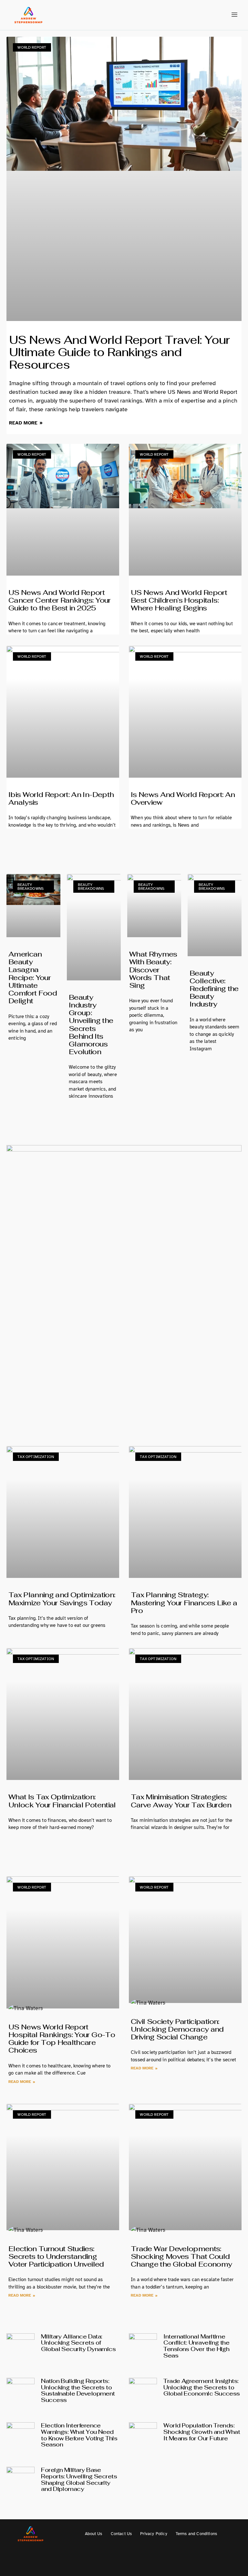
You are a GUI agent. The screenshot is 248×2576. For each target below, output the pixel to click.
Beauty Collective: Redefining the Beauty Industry (214, 989)
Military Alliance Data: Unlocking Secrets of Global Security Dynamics (78, 2343)
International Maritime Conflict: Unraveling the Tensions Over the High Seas (196, 2346)
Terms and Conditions (196, 2534)
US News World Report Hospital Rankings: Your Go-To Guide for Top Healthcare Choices (62, 2039)
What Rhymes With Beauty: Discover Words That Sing (153, 970)
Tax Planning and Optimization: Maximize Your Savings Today (62, 1599)
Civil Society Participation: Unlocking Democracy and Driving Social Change (177, 2029)
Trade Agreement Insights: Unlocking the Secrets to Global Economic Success (202, 2387)
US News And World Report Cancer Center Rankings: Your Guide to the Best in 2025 (60, 600)
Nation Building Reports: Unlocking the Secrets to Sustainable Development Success (78, 2390)
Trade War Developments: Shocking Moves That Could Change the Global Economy (181, 2256)
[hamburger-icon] (234, 15)
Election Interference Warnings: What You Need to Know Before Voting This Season (79, 2435)
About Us (93, 2534)
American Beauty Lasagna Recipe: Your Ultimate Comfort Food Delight (33, 977)
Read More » (26, 423)
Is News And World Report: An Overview (183, 798)
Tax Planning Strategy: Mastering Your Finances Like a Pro (184, 1602)
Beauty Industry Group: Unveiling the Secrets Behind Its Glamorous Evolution (91, 1024)
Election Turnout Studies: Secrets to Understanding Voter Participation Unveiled (56, 2256)
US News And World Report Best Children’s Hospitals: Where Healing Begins (179, 600)
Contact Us (121, 2534)
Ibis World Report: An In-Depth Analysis (61, 798)
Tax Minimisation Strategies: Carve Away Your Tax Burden (181, 1801)
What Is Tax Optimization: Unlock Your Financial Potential (62, 1801)
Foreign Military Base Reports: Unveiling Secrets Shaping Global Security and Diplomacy (79, 2479)
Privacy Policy (154, 2534)
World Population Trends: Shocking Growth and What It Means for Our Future (202, 2432)
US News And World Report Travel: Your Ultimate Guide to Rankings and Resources (119, 352)
